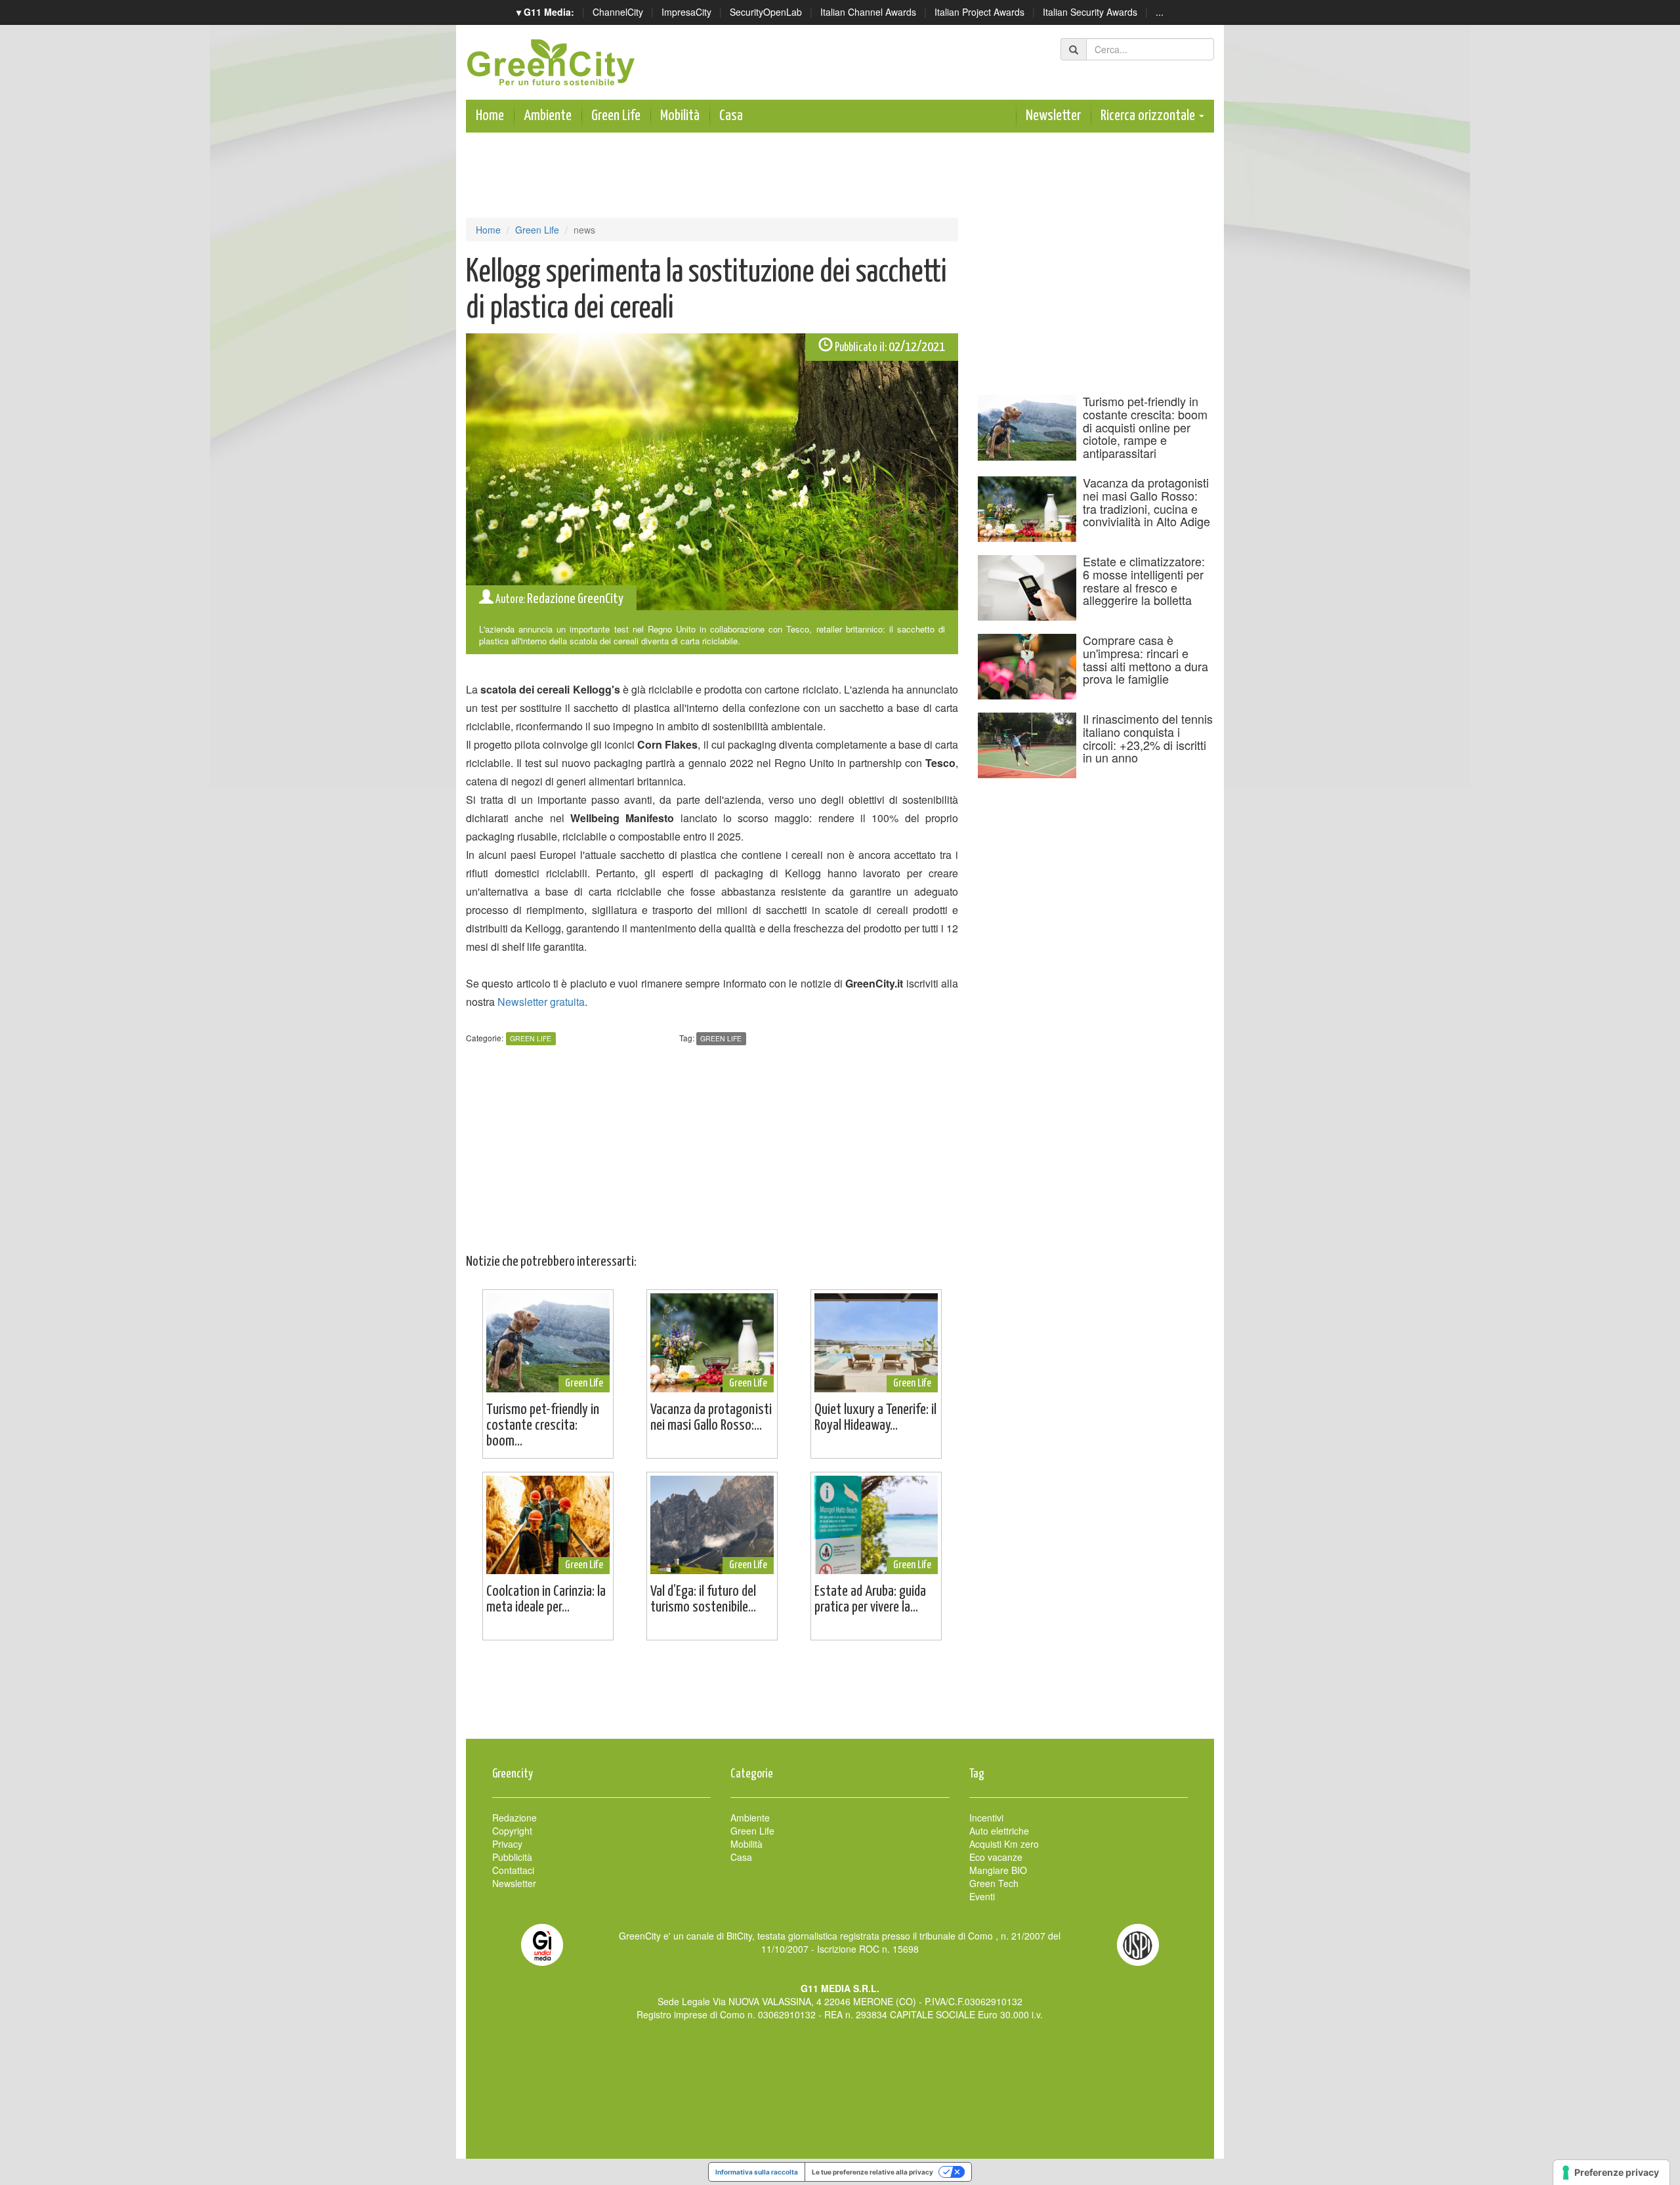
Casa (731, 116)
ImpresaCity (686, 12)
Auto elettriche (999, 1831)
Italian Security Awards (1090, 12)
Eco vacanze (996, 1857)
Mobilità (680, 116)
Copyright (512, 1831)
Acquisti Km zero (1004, 1844)
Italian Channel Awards (868, 12)
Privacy (507, 1844)
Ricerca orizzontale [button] (1149, 116)
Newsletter (1053, 116)
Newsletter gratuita (541, 1002)
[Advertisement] (840, 1696)
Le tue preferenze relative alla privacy (872, 2172)
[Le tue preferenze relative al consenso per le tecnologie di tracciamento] (1611, 2173)
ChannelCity (618, 12)
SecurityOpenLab (766, 12)
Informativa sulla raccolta (757, 2172)
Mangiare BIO (998, 1870)
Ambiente (548, 116)
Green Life (616, 116)
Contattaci (513, 1870)
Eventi (982, 1896)
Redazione (514, 1818)
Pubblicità (512, 1857)
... (1160, 12)
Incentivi (986, 1818)
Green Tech (994, 1883)
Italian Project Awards (979, 12)
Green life (721, 1038)
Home (490, 116)
